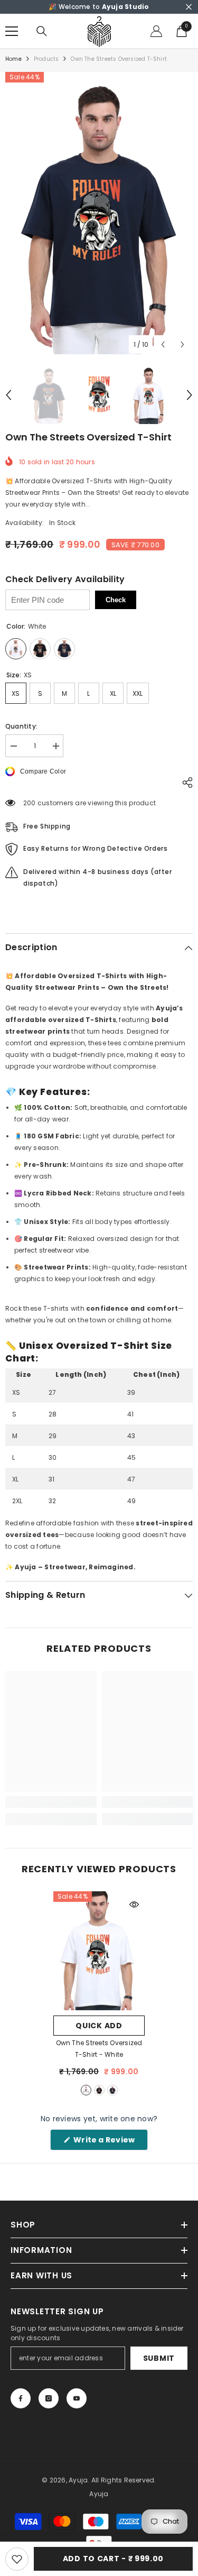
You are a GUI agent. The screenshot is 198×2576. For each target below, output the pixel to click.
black (99, 2090)
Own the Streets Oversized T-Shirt (99, 2049)
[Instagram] (49, 2398)
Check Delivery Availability (65, 579)
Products (46, 59)
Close (189, 7)
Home (13, 59)
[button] (163, 344)
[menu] (12, 31)
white (86, 2090)
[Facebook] (21, 2398)
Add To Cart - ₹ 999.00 (113, 2559)
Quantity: (21, 726)
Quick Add (99, 2026)
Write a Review (110, 2142)
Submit (159, 2358)
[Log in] (156, 31)
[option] (99, 213)
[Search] (42, 31)
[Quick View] (134, 1905)
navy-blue (112, 2090)
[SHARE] (185, 783)
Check (116, 600)
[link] (51, 1802)
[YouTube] (77, 2398)
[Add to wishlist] (17, 2559)
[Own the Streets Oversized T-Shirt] (99, 1951)
